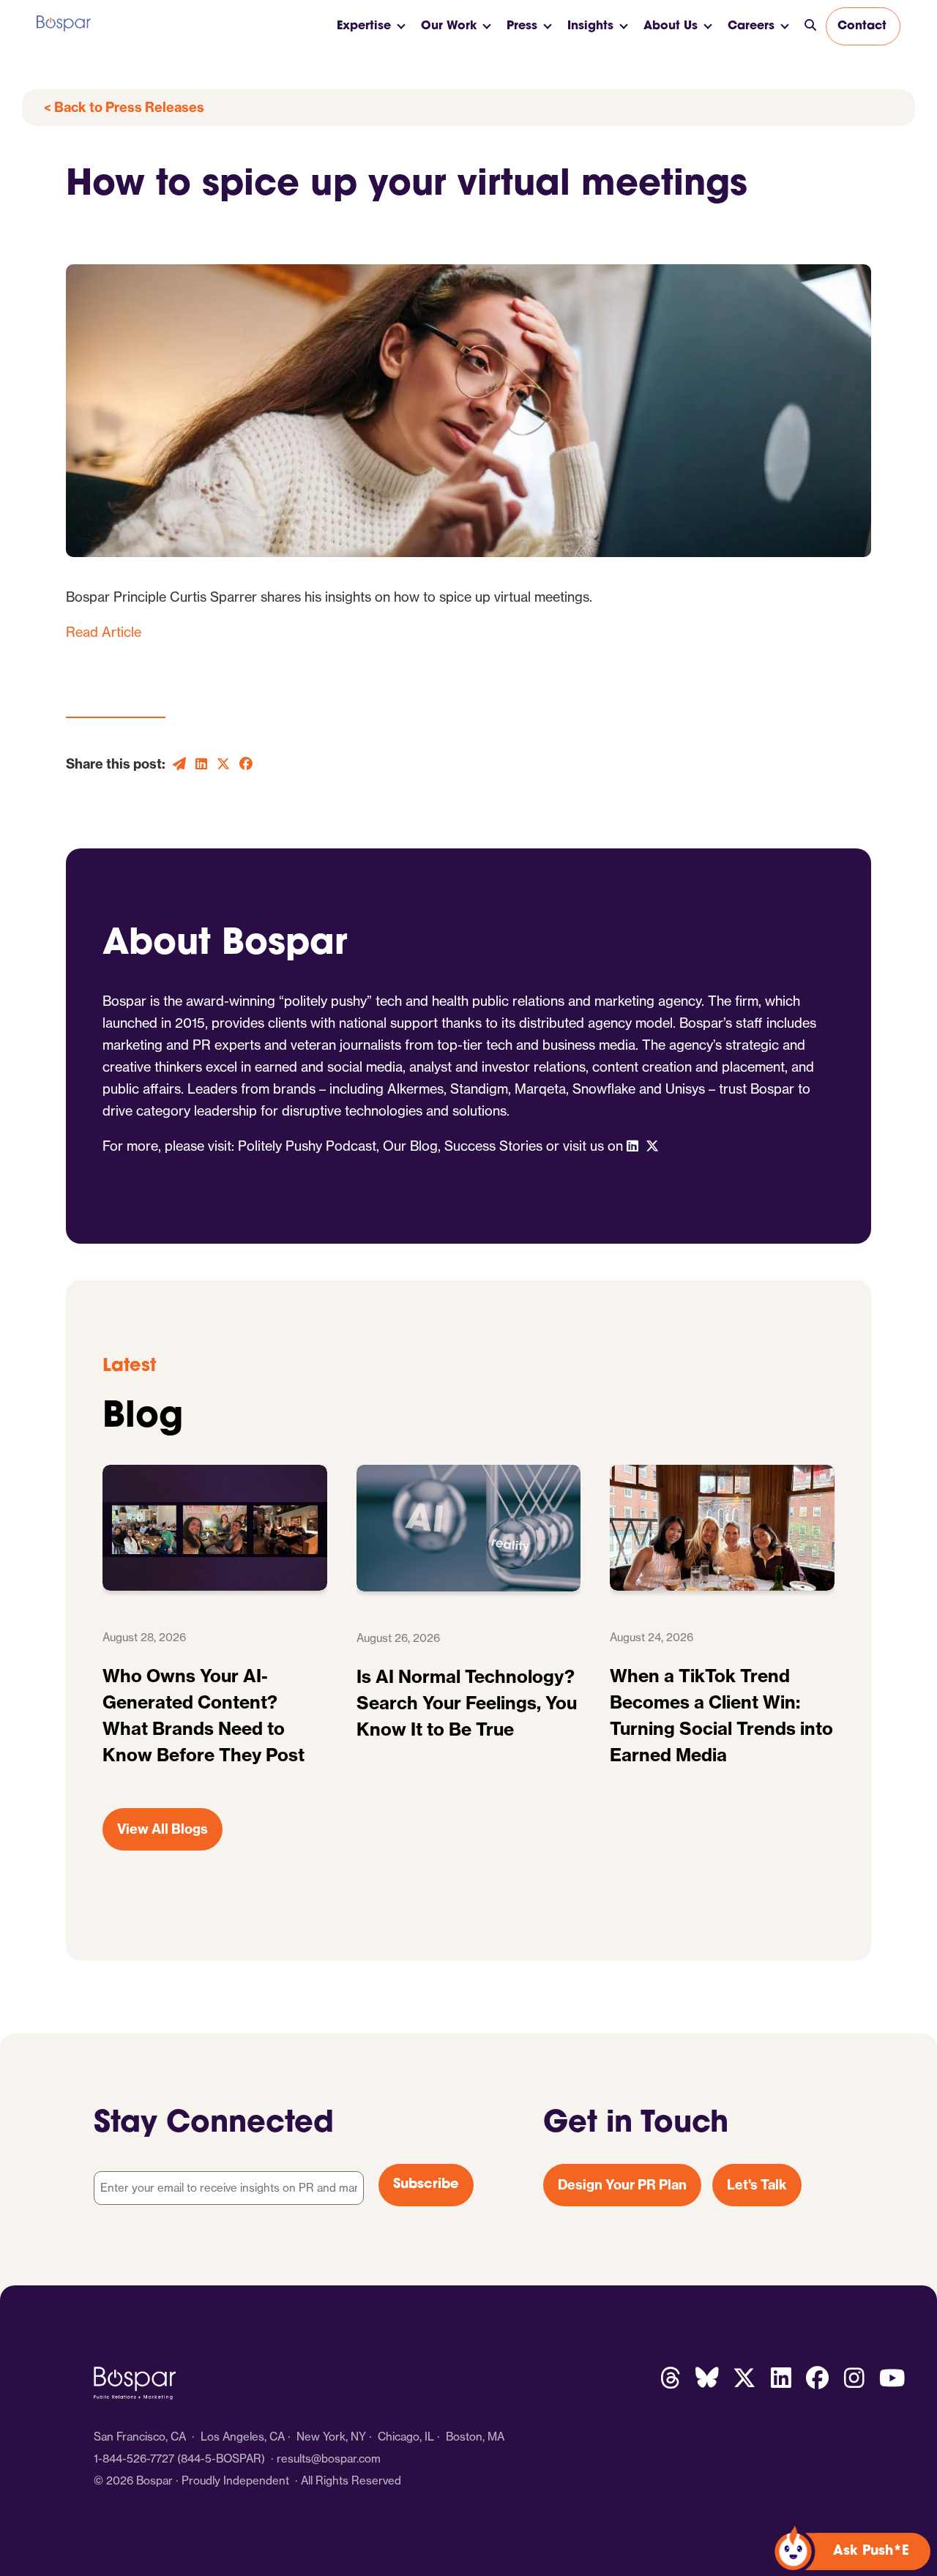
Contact (862, 26)
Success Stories (493, 1146)
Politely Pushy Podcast (307, 1146)
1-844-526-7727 (134, 2459)
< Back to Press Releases (124, 107)
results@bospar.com (329, 2459)
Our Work (449, 26)
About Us (671, 26)
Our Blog (410, 1146)
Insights (590, 26)
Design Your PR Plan (622, 2185)
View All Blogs (163, 1829)
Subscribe (426, 2185)
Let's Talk (757, 2185)
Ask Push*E (871, 2552)
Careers (751, 26)
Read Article (104, 632)
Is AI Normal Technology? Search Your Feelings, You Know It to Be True (467, 1703)
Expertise (364, 26)
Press (522, 26)
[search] (810, 26)
